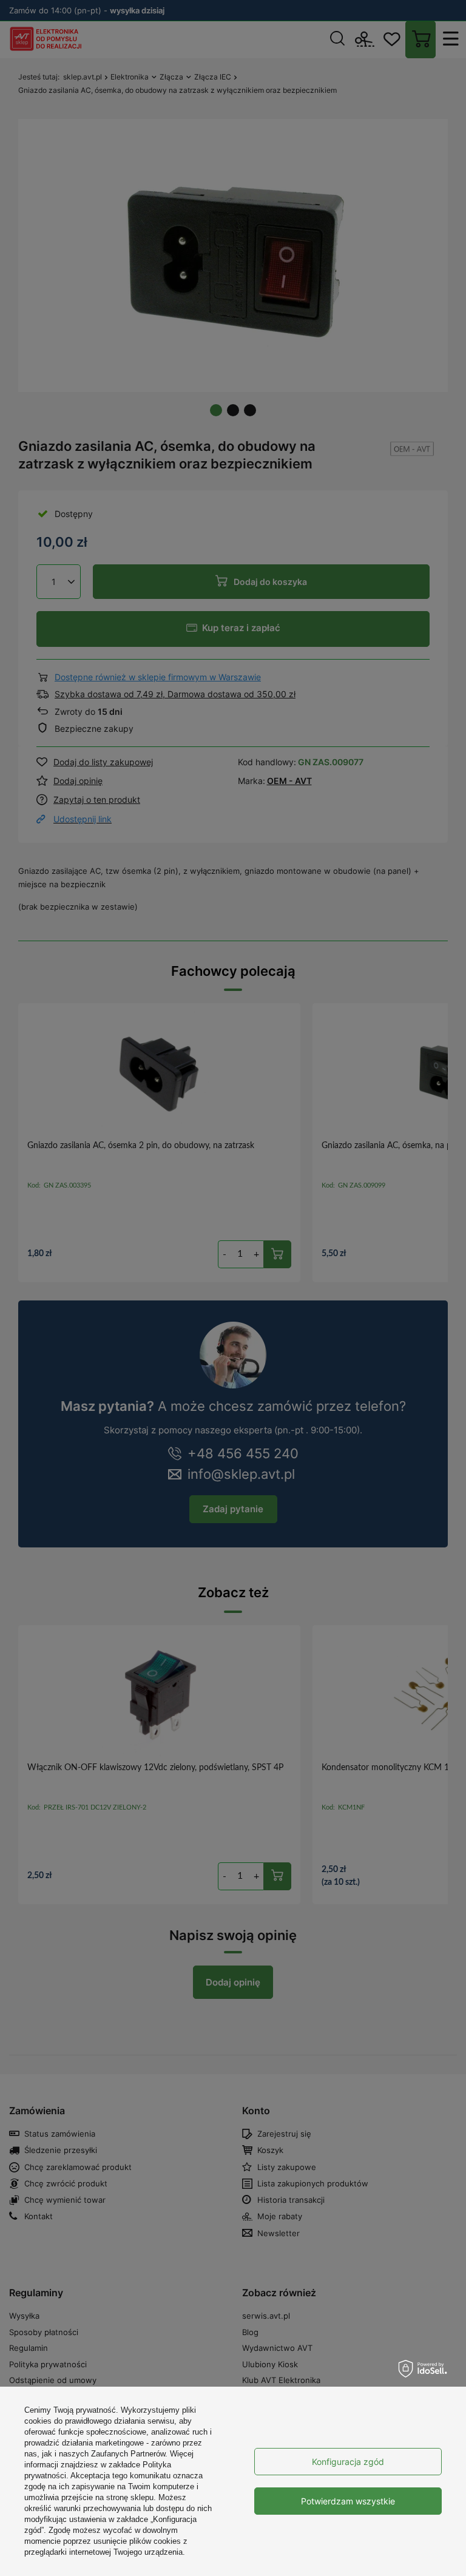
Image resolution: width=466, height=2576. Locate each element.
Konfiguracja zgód (348, 2462)
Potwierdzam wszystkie (348, 2501)
